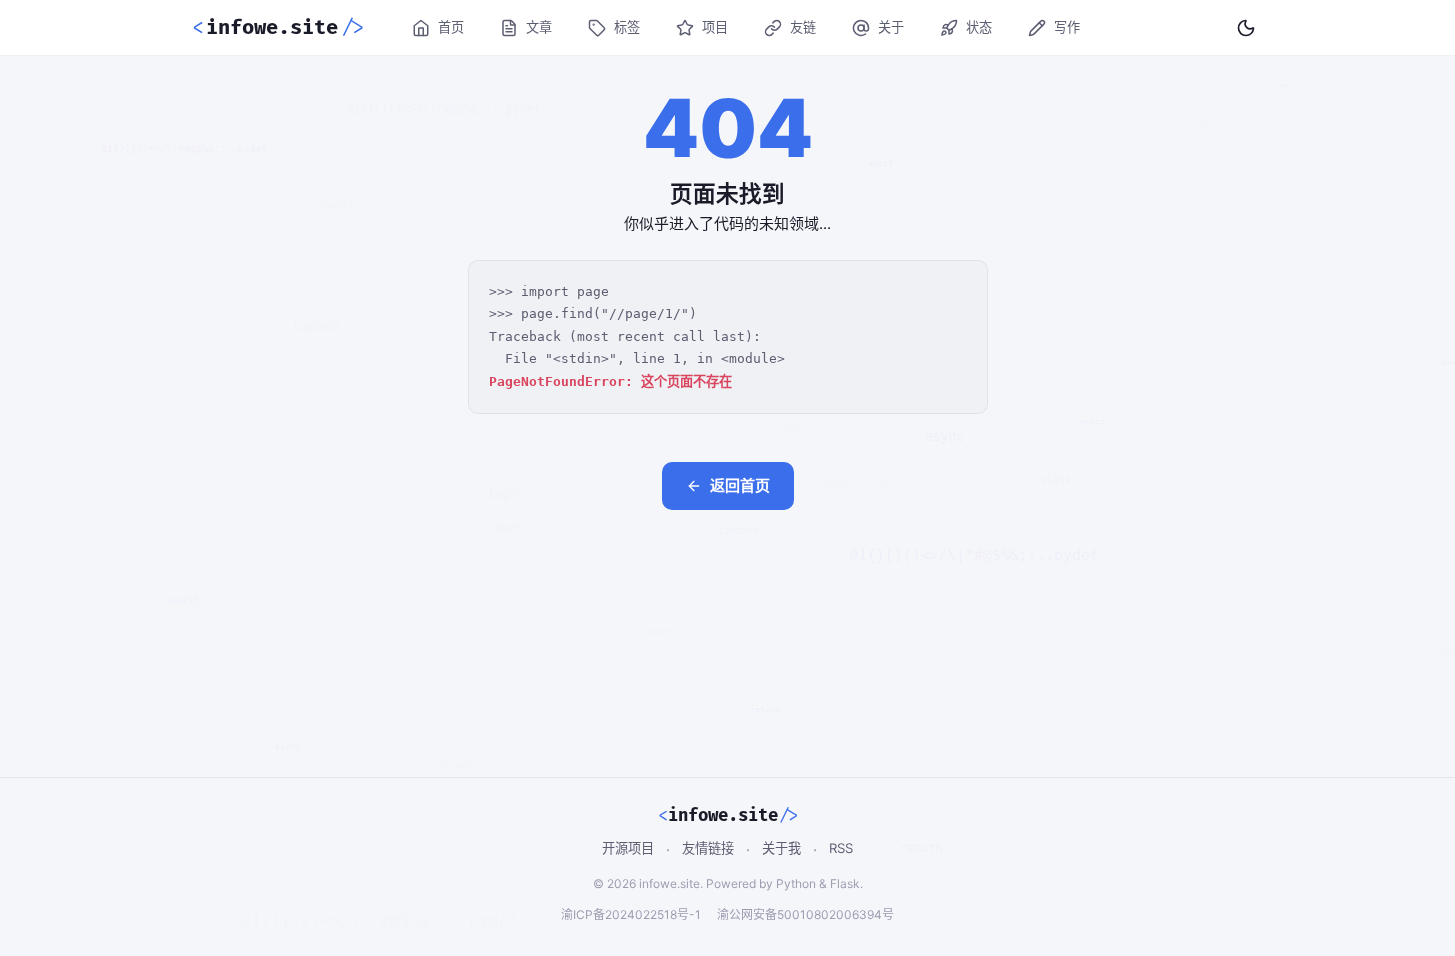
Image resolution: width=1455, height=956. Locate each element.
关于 (891, 27)
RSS (841, 848)
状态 (979, 27)
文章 (539, 27)
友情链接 (708, 848)
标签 (627, 27)
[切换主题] (1246, 28)
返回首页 (740, 485)
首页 (451, 27)
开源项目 (628, 848)
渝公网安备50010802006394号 (805, 914)
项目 (715, 27)
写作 (1067, 27)
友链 (803, 27)
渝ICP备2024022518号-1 (631, 914)
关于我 (781, 848)
